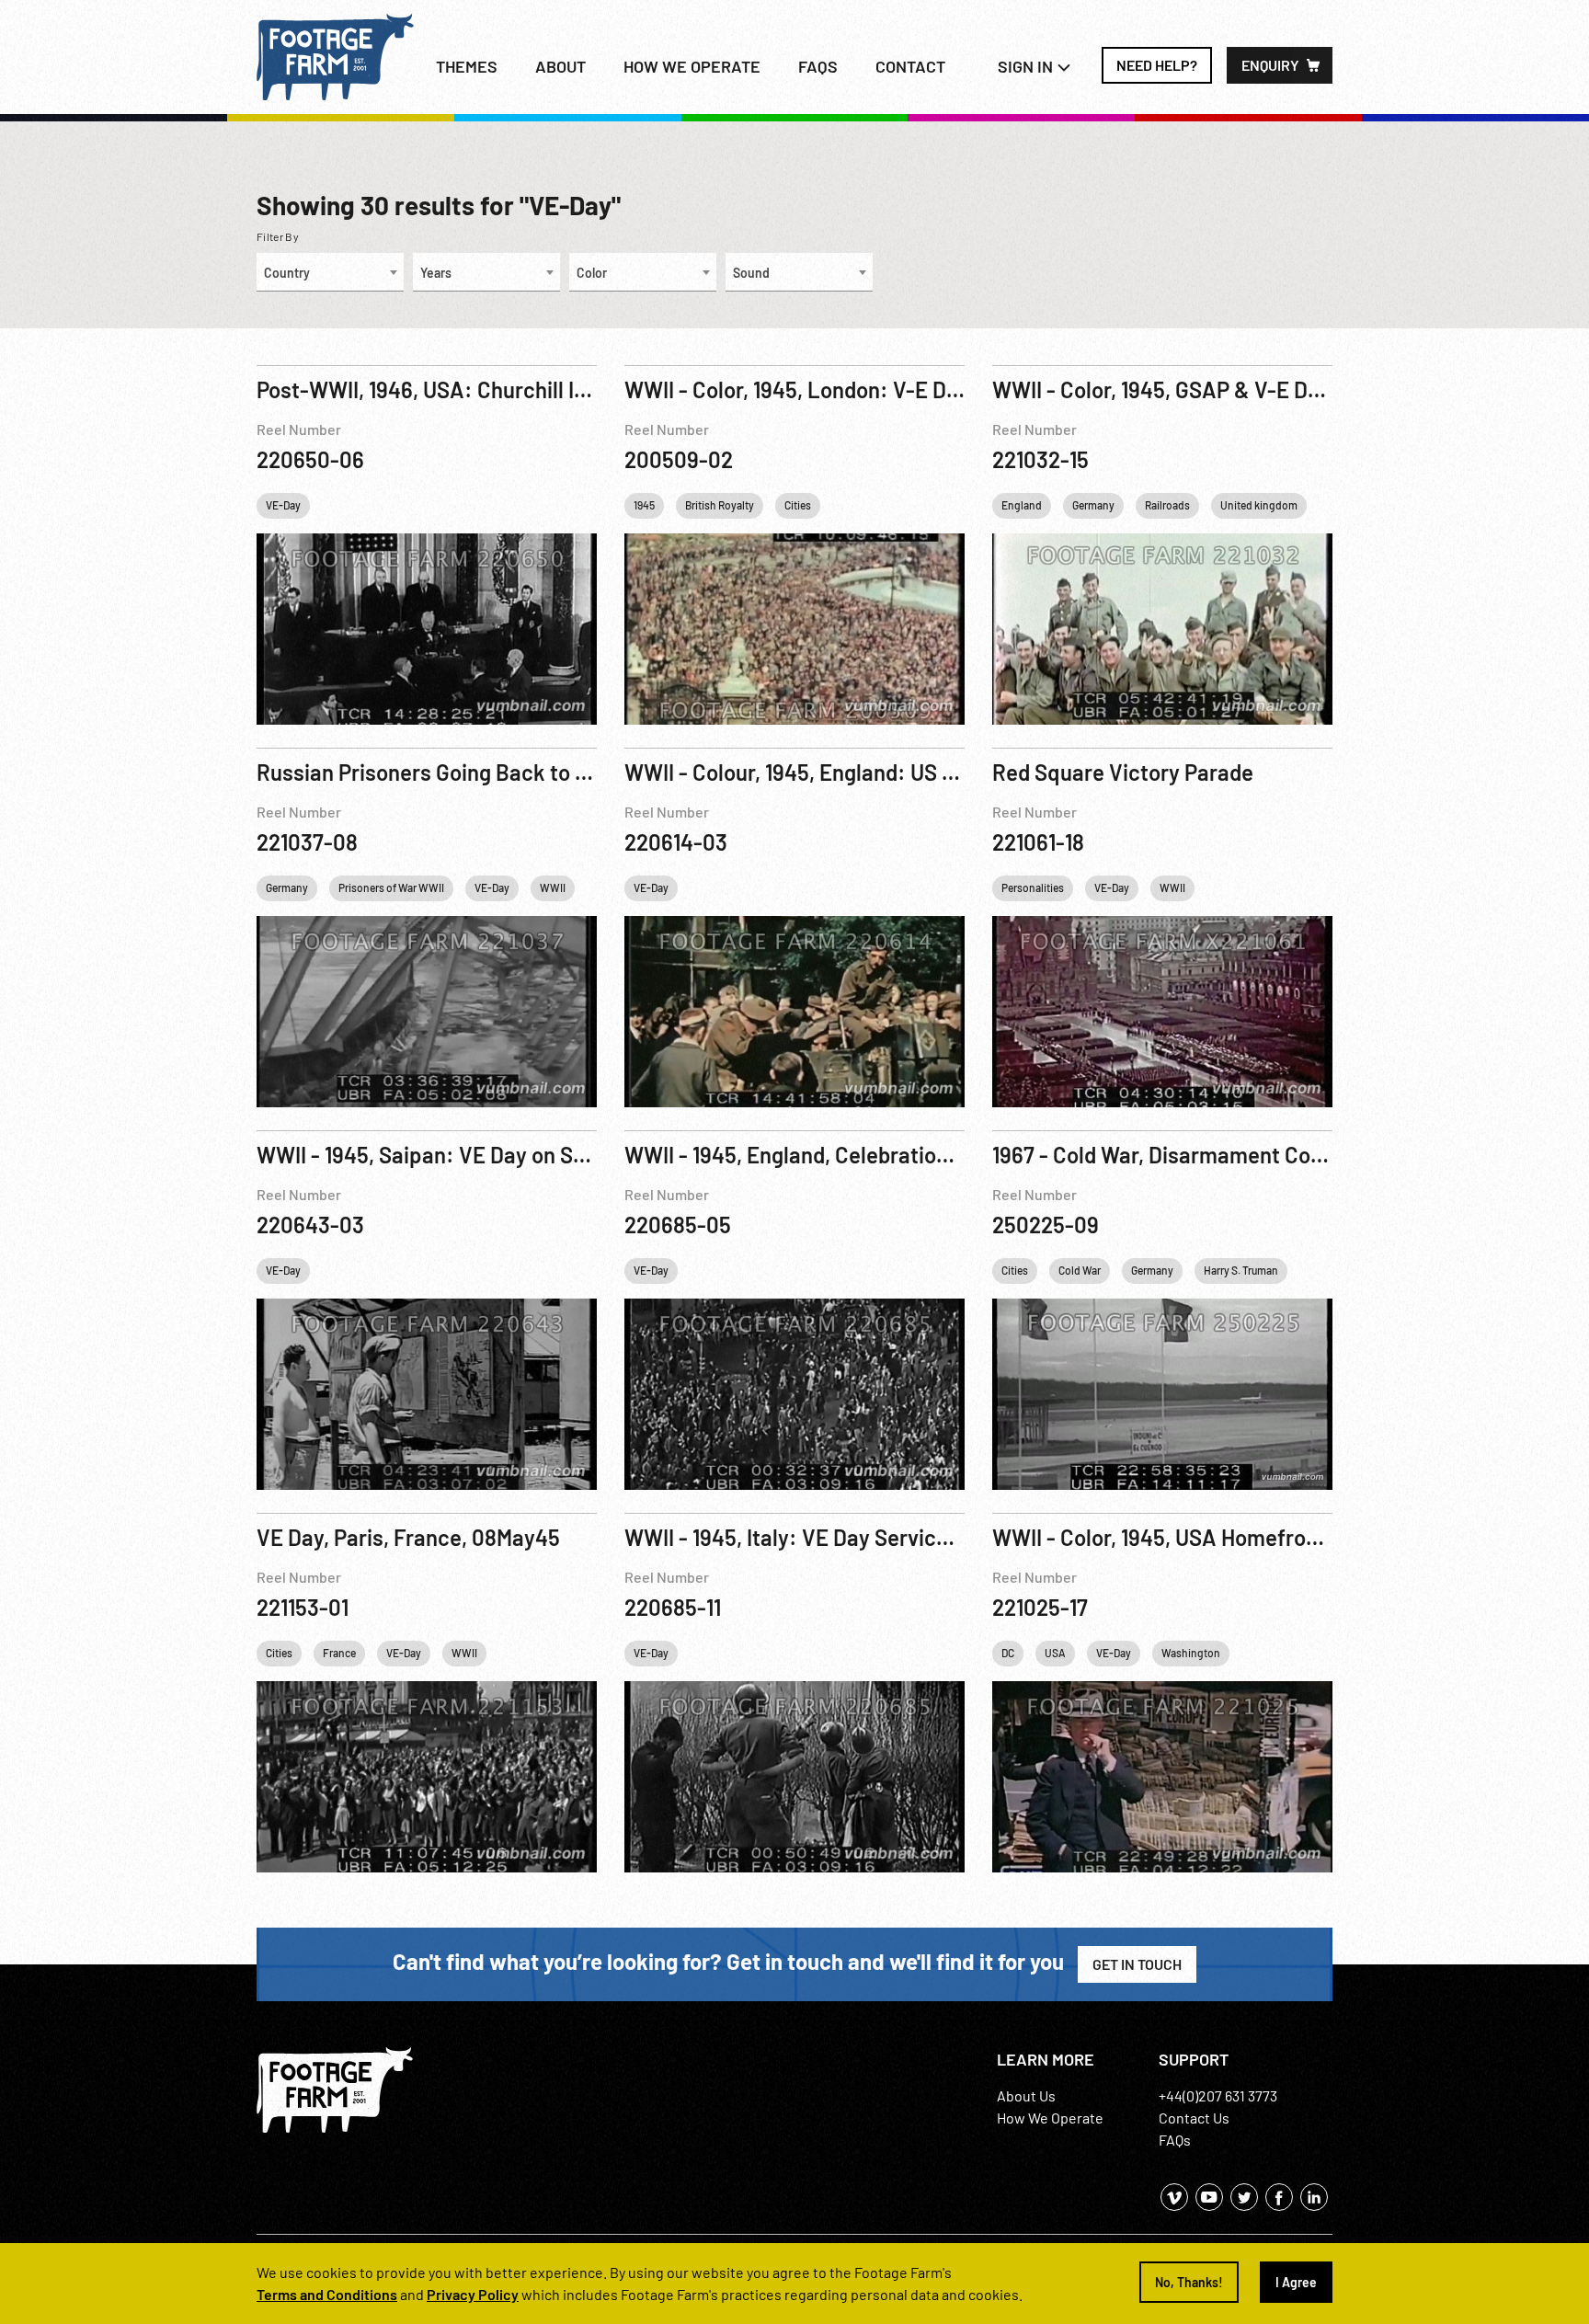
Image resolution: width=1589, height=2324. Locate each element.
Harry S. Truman (1241, 1270)
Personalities (1033, 887)
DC (1008, 1653)
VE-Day (283, 505)
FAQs (818, 66)
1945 (644, 505)
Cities (798, 505)
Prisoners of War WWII (391, 887)
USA (1055, 1653)
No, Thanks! (1189, 2282)
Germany (1093, 505)
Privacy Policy (473, 2294)
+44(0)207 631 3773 (1218, 2095)
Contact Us (1194, 2118)
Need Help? (1157, 65)
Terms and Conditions (327, 2294)
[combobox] (330, 272)
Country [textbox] (287, 273)
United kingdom (1259, 505)
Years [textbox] (436, 273)
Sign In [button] (1027, 66)
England (1022, 505)
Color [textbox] (592, 273)
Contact (910, 66)
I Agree (1296, 2282)
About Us (1026, 2095)
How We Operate (1050, 2118)
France (339, 1653)
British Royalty (720, 505)
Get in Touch (1137, 1964)
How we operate (692, 66)
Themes (467, 66)
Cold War (1080, 1270)
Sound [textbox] (751, 273)
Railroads (1167, 505)
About (560, 66)
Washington (1191, 1653)
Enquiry (1270, 65)
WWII (553, 887)
